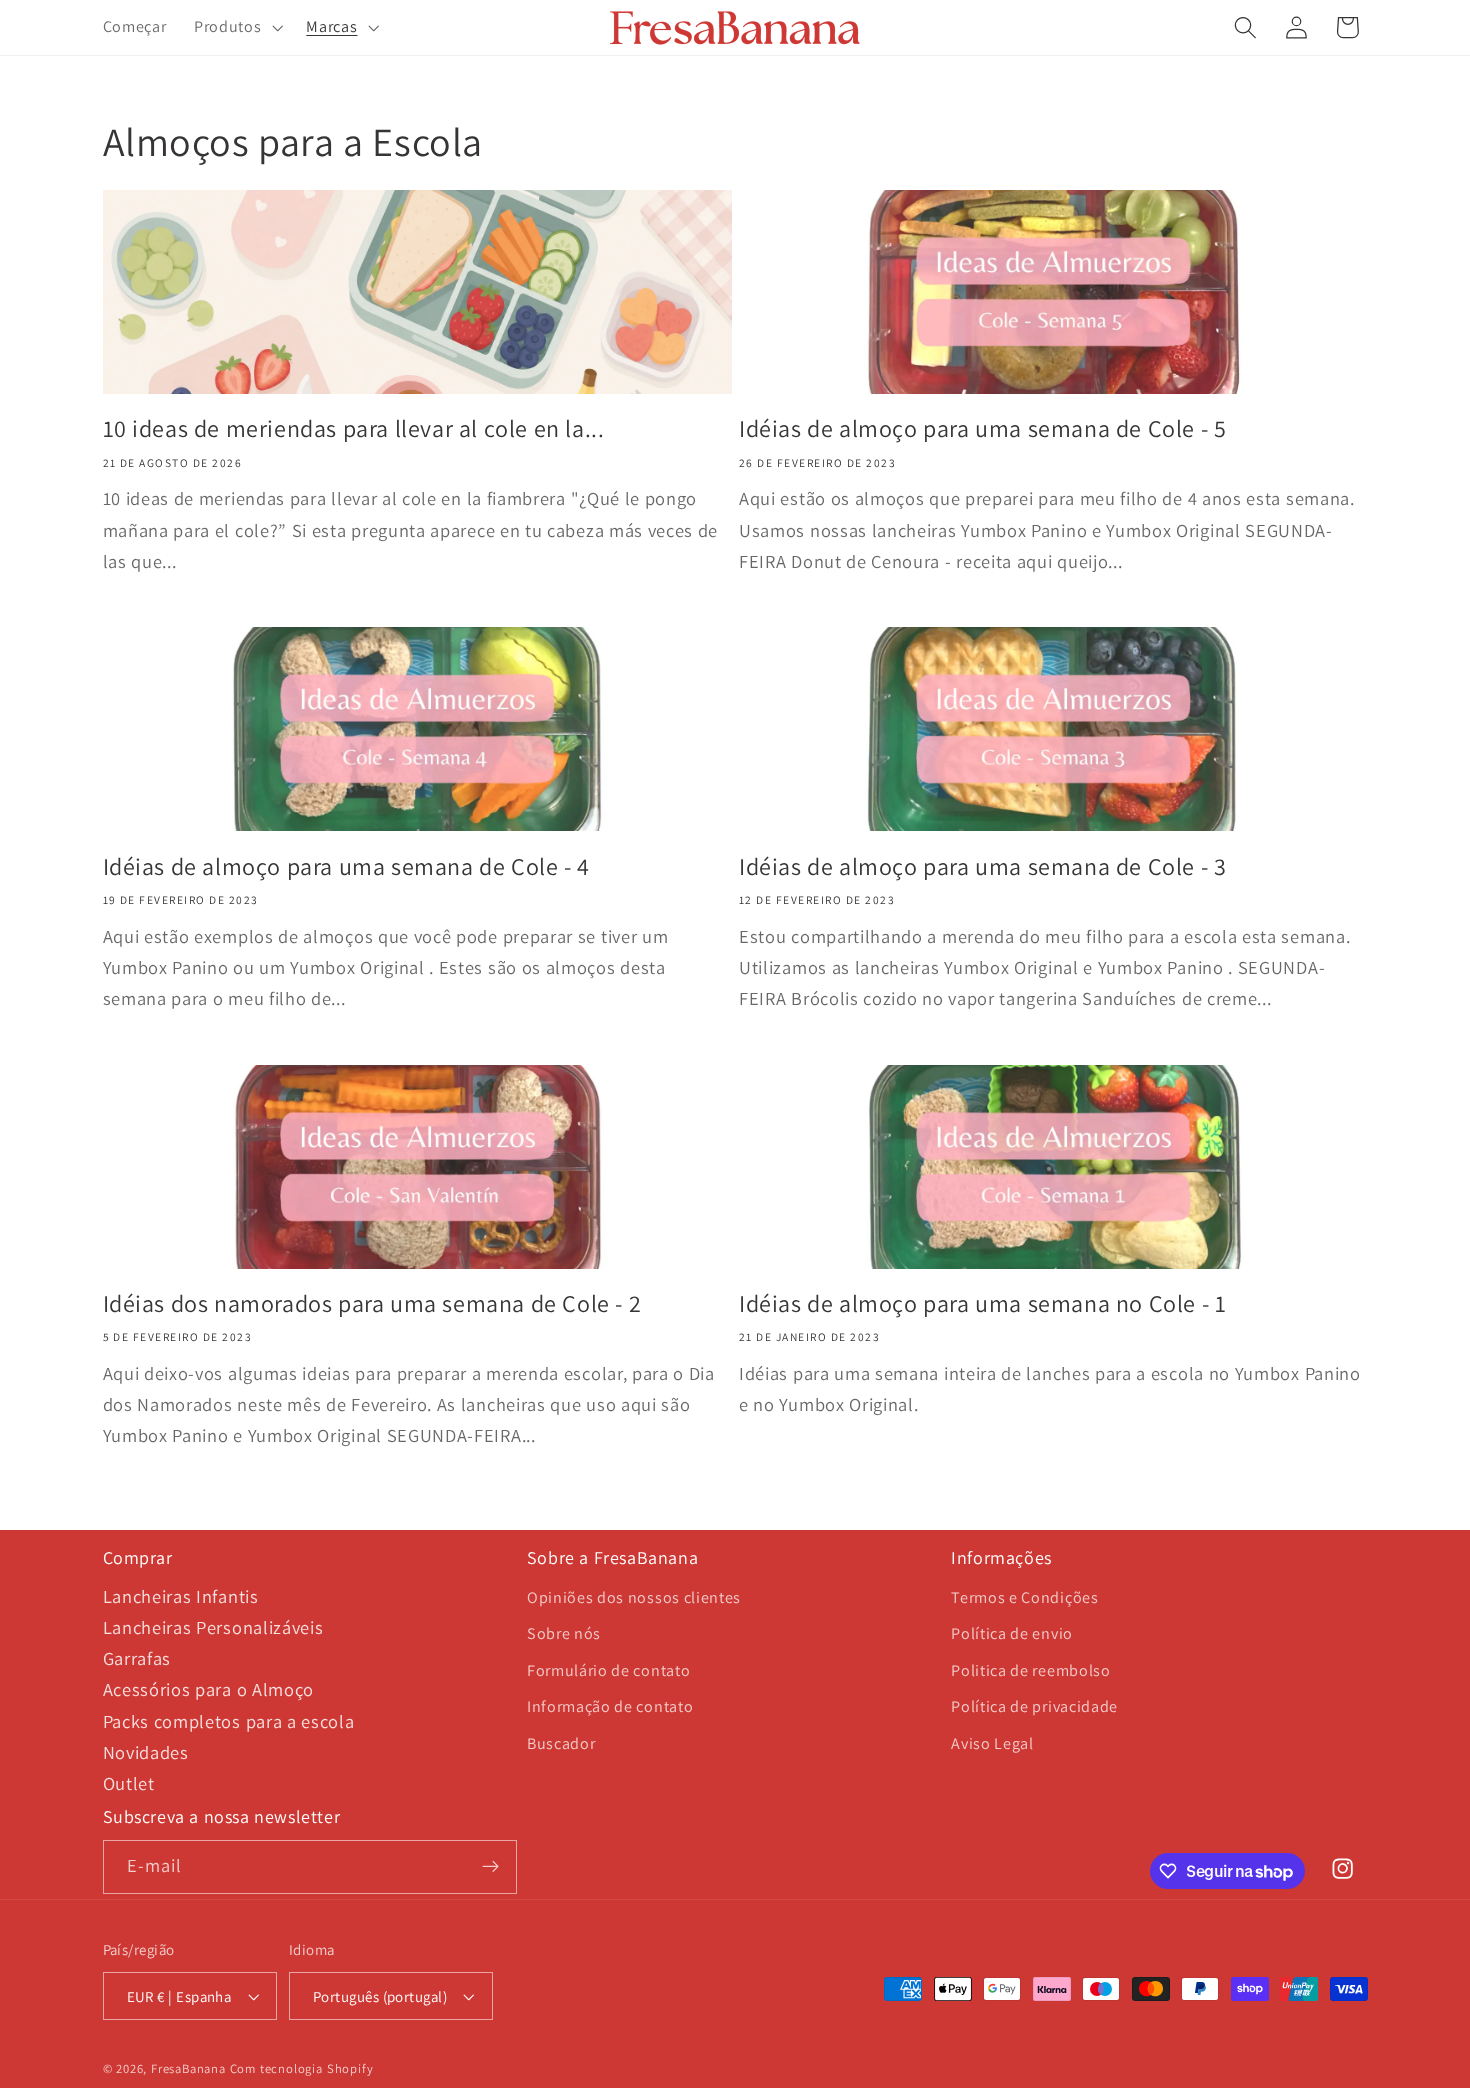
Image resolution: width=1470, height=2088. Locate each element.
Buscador (561, 1743)
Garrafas (137, 1658)
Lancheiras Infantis (181, 1596)
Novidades (146, 1752)
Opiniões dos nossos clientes (634, 1597)
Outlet (129, 1783)
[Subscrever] (490, 1867)
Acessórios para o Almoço (209, 1689)
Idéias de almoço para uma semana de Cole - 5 (982, 428)
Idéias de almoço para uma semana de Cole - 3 (982, 866)
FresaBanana (188, 2068)
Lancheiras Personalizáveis (213, 1627)
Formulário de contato (609, 1670)
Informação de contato (610, 1706)
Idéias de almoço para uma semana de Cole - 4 (346, 866)
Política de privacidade (1034, 1706)
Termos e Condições (1024, 1597)
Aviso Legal (992, 1743)
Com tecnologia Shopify (302, 2068)
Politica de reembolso (1031, 1670)
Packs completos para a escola (229, 1721)
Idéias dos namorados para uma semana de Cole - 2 (372, 1303)
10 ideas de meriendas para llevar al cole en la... (354, 428)
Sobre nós (564, 1633)
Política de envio (1012, 1633)
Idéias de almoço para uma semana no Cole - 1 (982, 1303)
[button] (236, 28)
